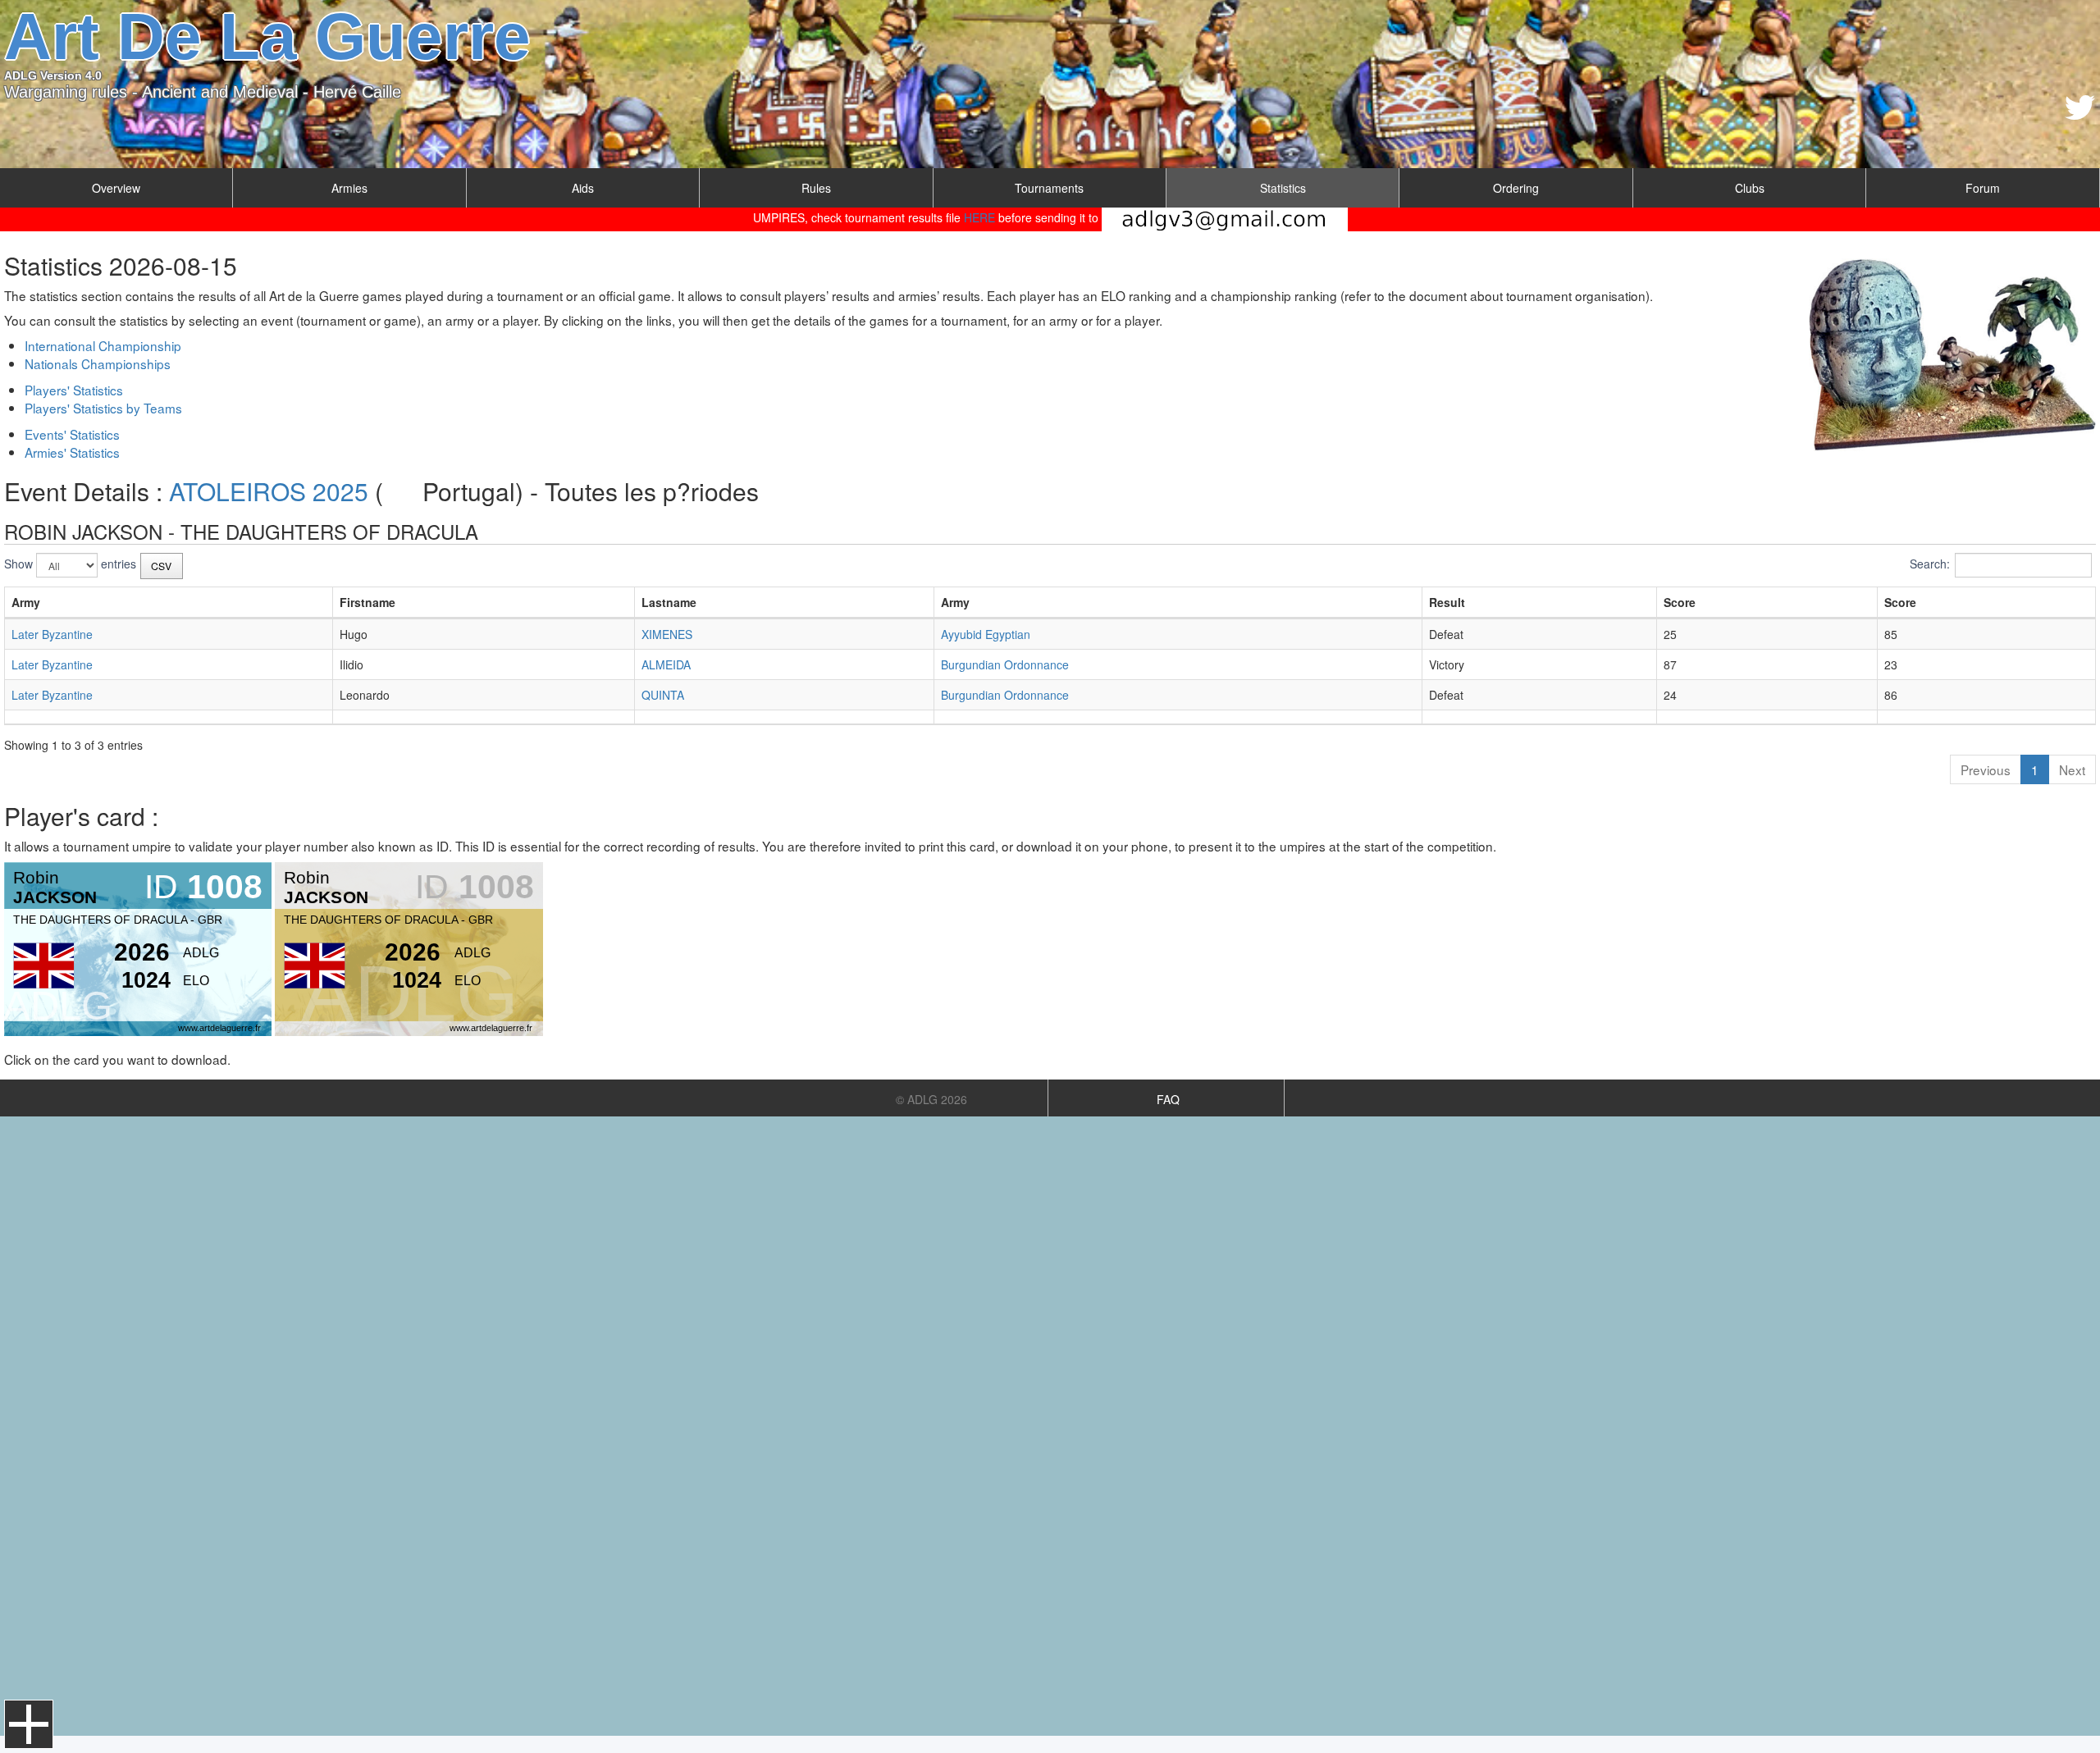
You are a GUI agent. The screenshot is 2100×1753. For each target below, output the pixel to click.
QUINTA (663, 695)
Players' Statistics (74, 390)
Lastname (669, 602)
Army (26, 602)
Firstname (367, 602)
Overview (116, 188)
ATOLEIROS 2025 (269, 491)
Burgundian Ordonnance (1005, 664)
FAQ (1168, 1099)
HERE (979, 217)
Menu (29, 1724)
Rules (816, 188)
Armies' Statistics (72, 452)
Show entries (70, 564)
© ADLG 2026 (931, 1099)
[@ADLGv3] (2080, 107)
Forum (1983, 188)
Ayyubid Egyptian (986, 634)
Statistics (1283, 188)
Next (2072, 769)
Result (1447, 602)
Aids (583, 188)
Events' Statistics (72, 434)
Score (1680, 602)
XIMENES (667, 634)
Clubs (1750, 188)
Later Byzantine (52, 634)
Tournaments (1049, 188)
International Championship (103, 345)
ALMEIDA (666, 664)
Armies (349, 188)
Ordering (1516, 188)
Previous (1986, 769)
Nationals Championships (98, 363)
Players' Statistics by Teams (103, 408)
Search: (1930, 564)
